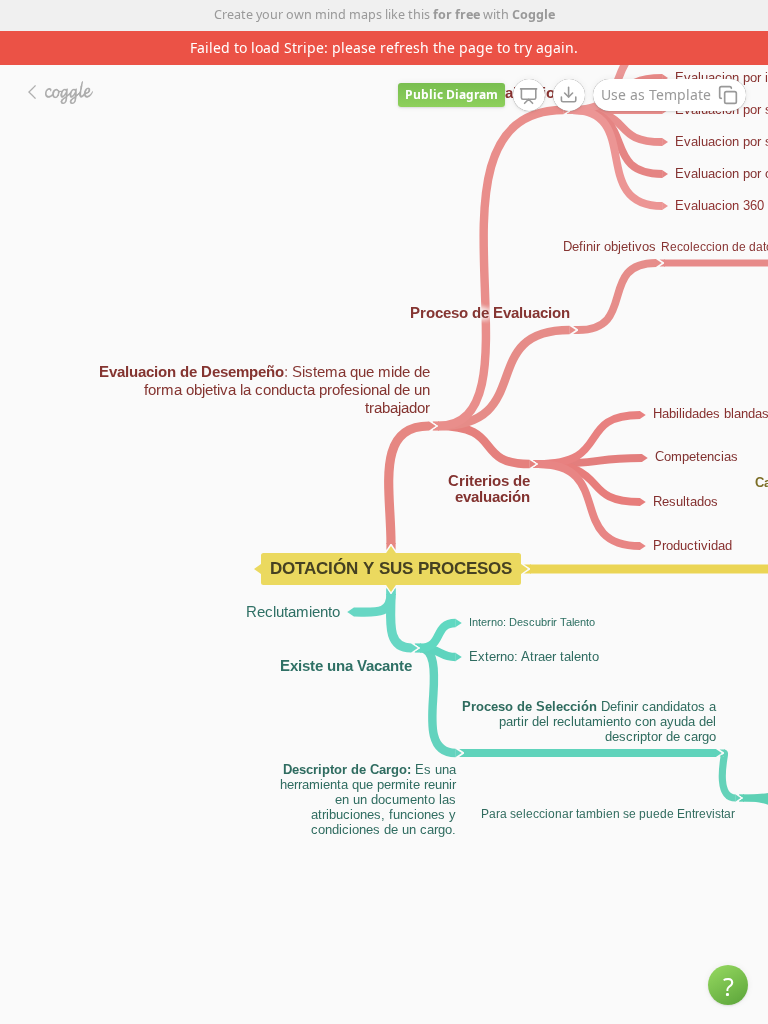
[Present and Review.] (529, 96)
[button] (728, 985)
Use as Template (656, 94)
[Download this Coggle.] (569, 95)
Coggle (533, 14)
